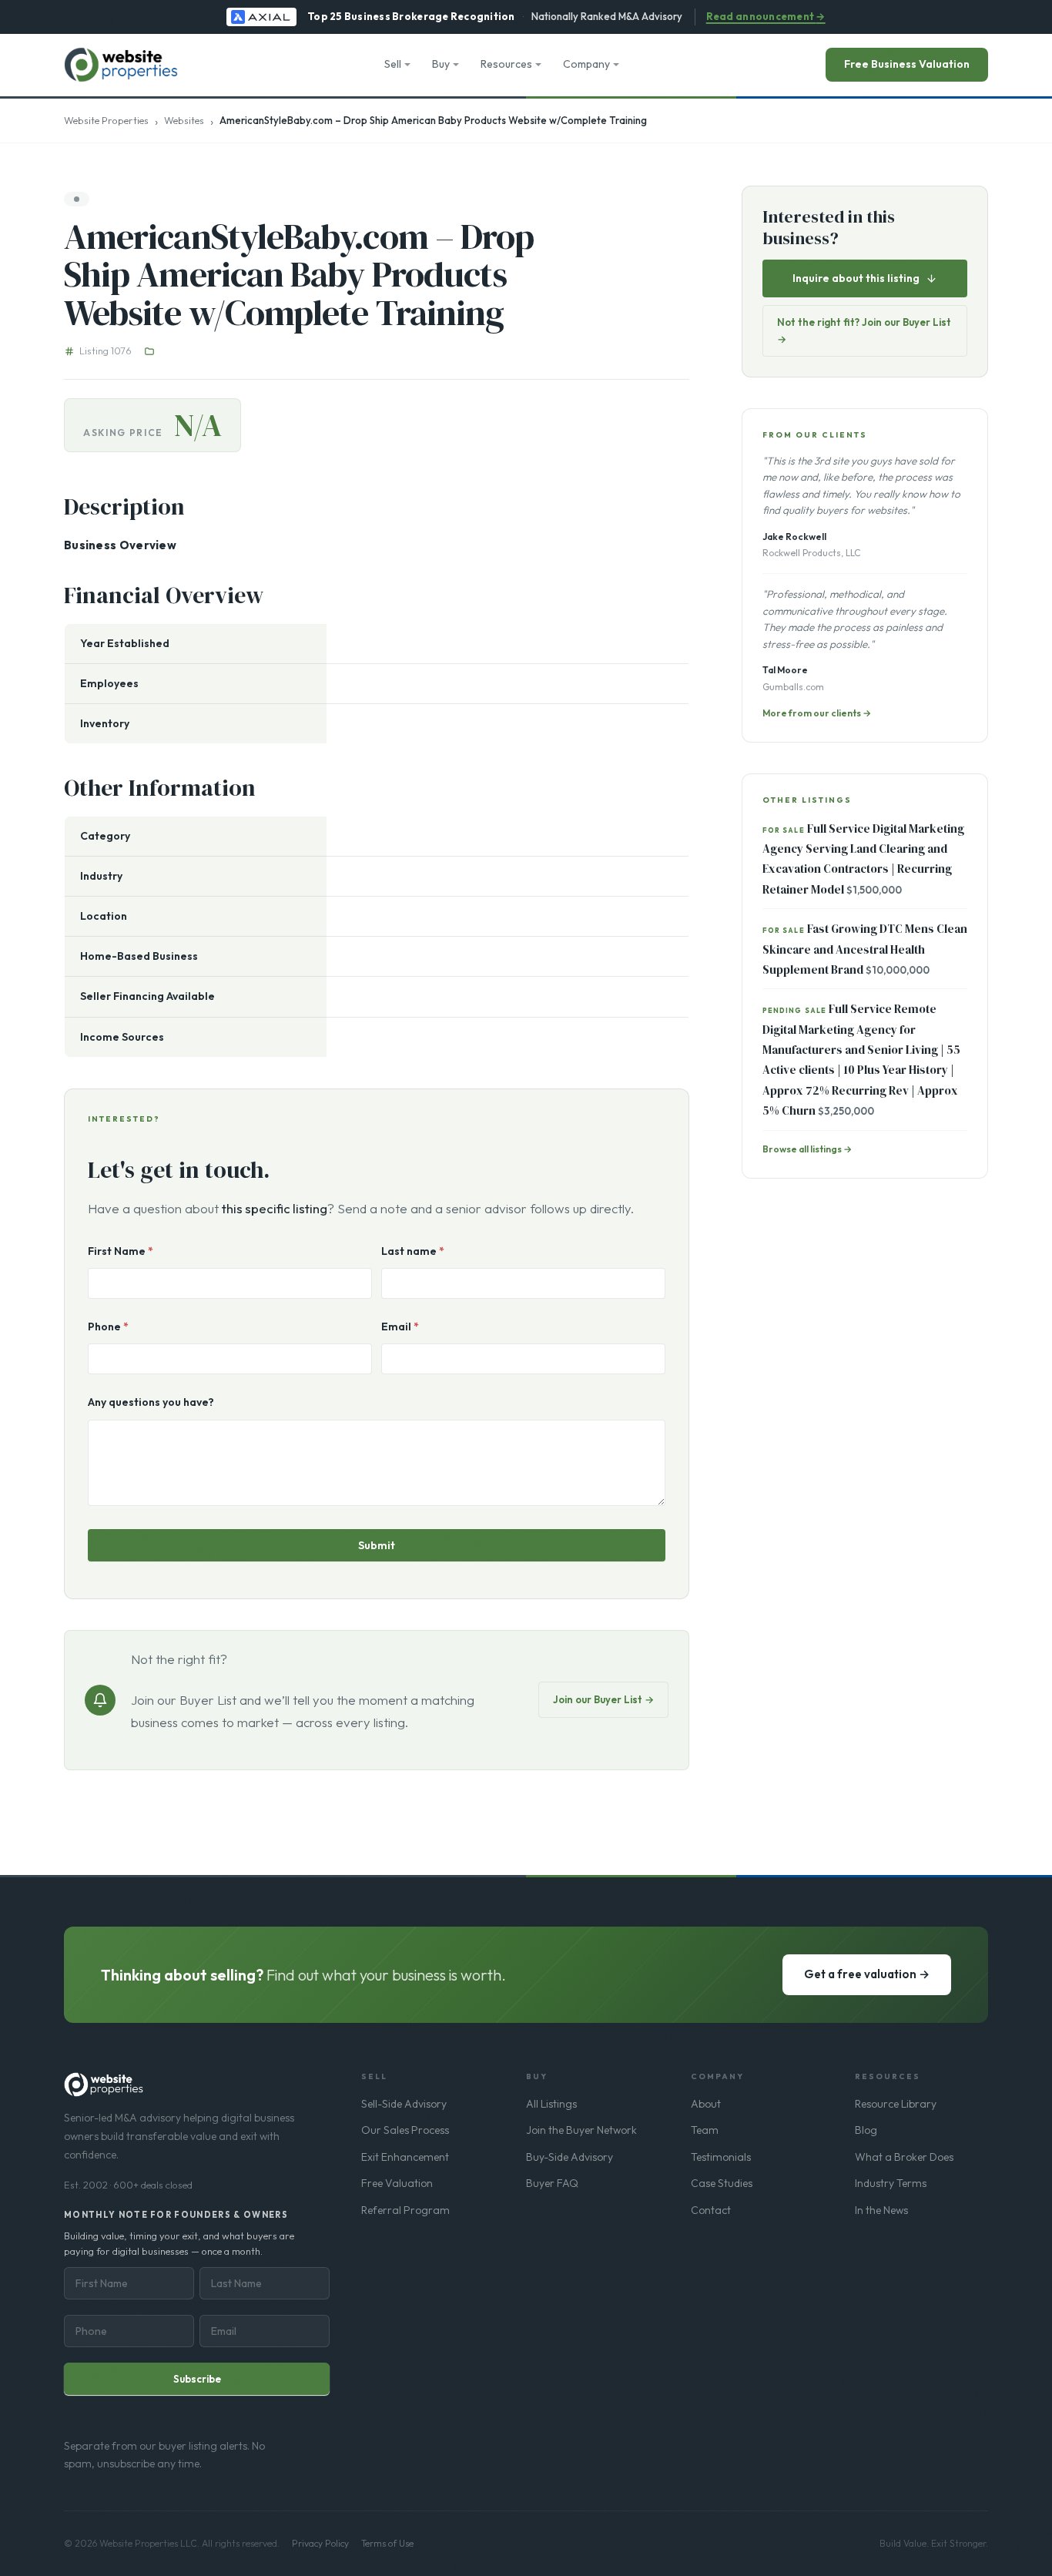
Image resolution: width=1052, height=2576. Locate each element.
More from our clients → (817, 713)
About (706, 2104)
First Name (121, 1251)
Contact (711, 2210)
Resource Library (896, 2104)
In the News (881, 2210)
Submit (377, 1545)
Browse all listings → (807, 1149)
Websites (184, 120)
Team (705, 2130)
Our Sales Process (405, 2130)
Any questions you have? (151, 1402)
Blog (866, 2130)
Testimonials (721, 2157)
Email (400, 1327)
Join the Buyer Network (581, 2130)
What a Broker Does (904, 2157)
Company (586, 64)
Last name (413, 1251)
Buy (441, 64)
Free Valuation (397, 2183)
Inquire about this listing (856, 278)
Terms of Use (387, 2543)
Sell (393, 64)
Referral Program (405, 2210)
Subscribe (197, 2379)
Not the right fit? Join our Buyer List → (864, 330)
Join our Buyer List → (603, 1699)
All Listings (551, 2104)
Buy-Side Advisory (570, 2157)
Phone (108, 1327)
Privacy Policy (320, 2543)
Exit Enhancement (405, 2157)
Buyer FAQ (552, 2183)
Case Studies (722, 2183)
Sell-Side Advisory (404, 2104)
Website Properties (106, 120)
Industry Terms (891, 2183)
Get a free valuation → (867, 1974)
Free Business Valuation (907, 64)
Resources (506, 64)
